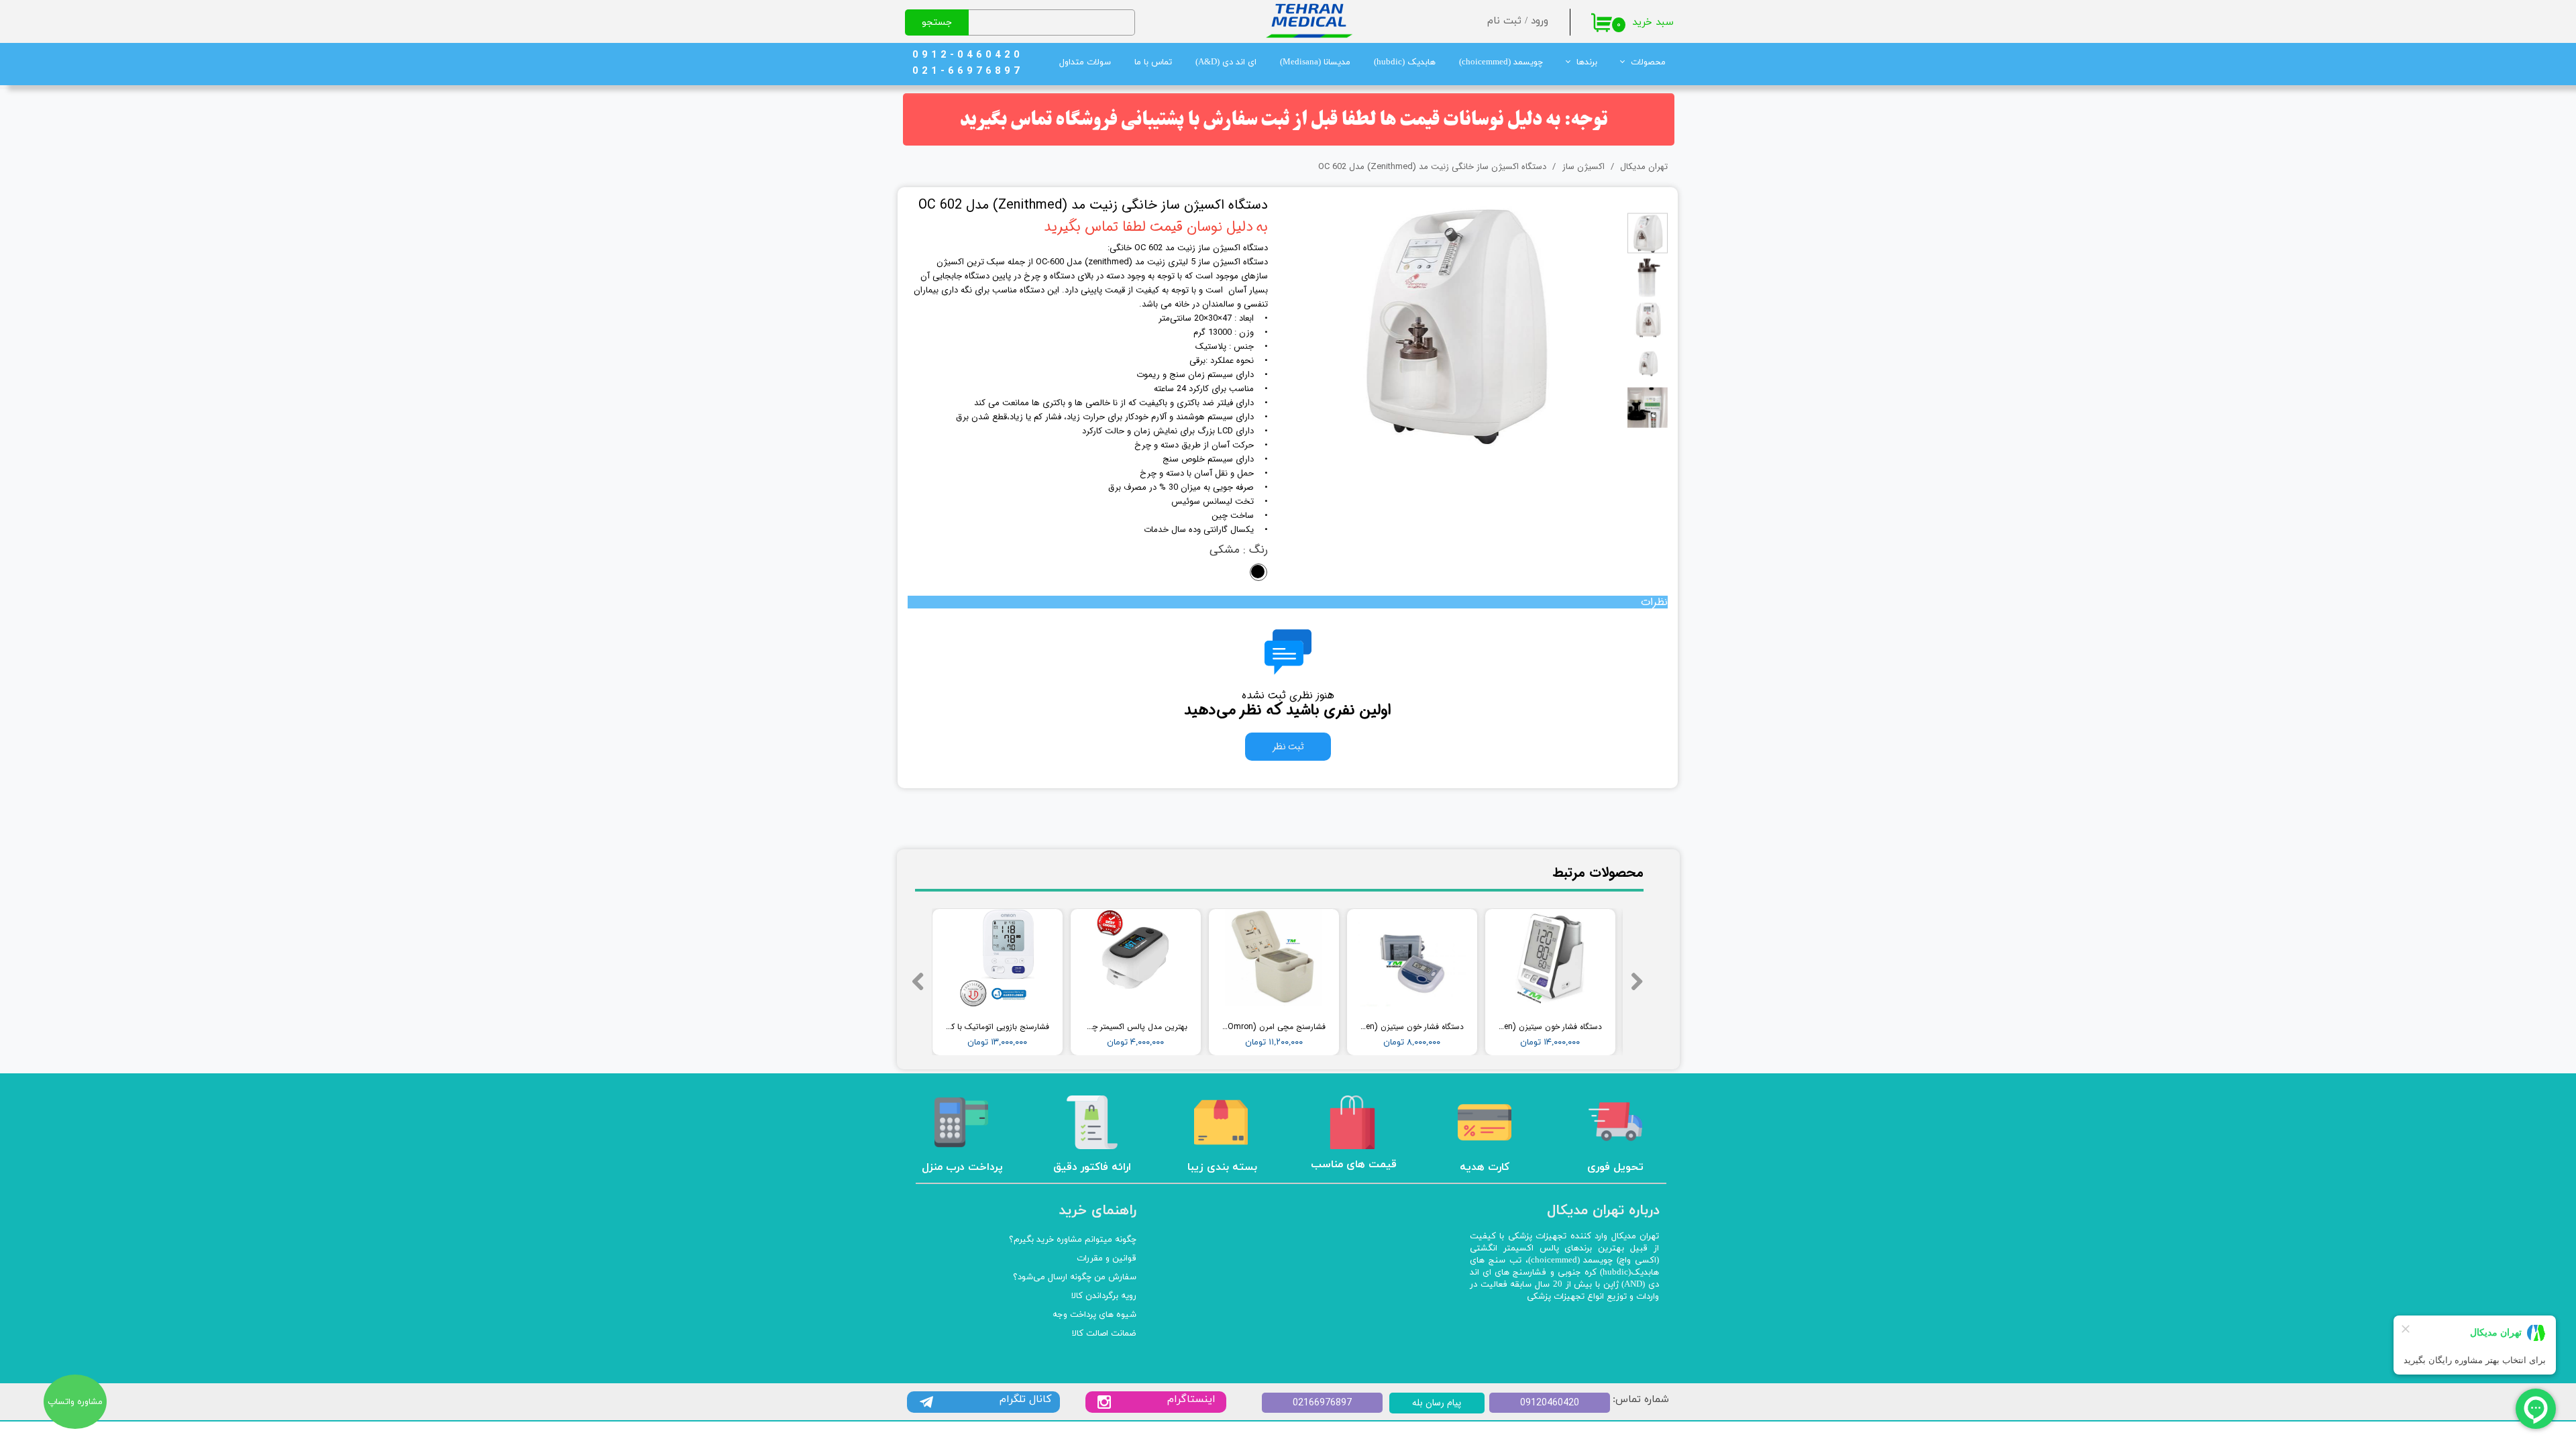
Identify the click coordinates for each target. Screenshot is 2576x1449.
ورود (1540, 21)
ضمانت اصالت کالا (1104, 1334)
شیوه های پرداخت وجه (1094, 1315)
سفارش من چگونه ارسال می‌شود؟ (1075, 1277)
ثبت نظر (1288, 747)
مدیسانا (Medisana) (1315, 62)
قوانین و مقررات (1107, 1258)
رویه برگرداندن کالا (1104, 1296)
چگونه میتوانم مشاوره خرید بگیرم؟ (1073, 1240)
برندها (1587, 62)
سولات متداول (1085, 62)
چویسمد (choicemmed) (1501, 62)
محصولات (1648, 62)
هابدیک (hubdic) (1405, 62)
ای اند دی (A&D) (1226, 62)
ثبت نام (1504, 21)
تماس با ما (1153, 62)
